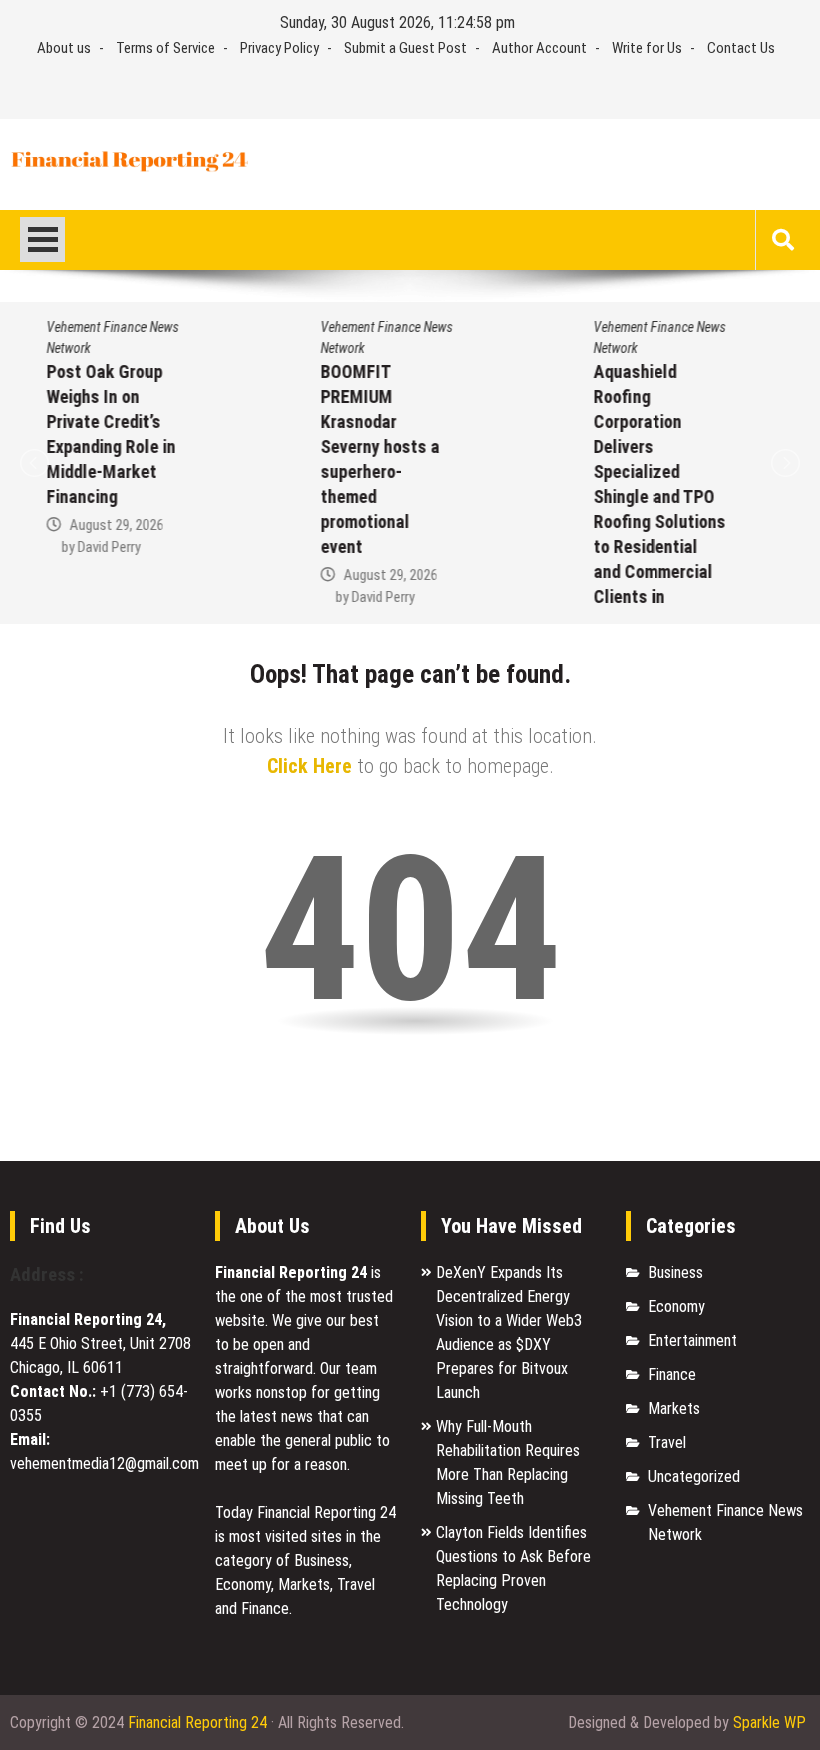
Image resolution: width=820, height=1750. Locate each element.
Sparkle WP (769, 1722)
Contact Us (741, 48)
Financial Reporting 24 (197, 1722)
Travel (667, 1442)
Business (675, 1272)
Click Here (309, 766)
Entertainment (692, 1340)
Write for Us (647, 48)
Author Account (539, 48)
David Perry (92, 547)
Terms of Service (165, 48)
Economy (676, 1306)
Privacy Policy (279, 48)
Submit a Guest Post (405, 48)
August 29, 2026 (100, 525)
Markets (674, 1408)
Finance (672, 1374)
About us (64, 48)
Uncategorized (694, 1476)
